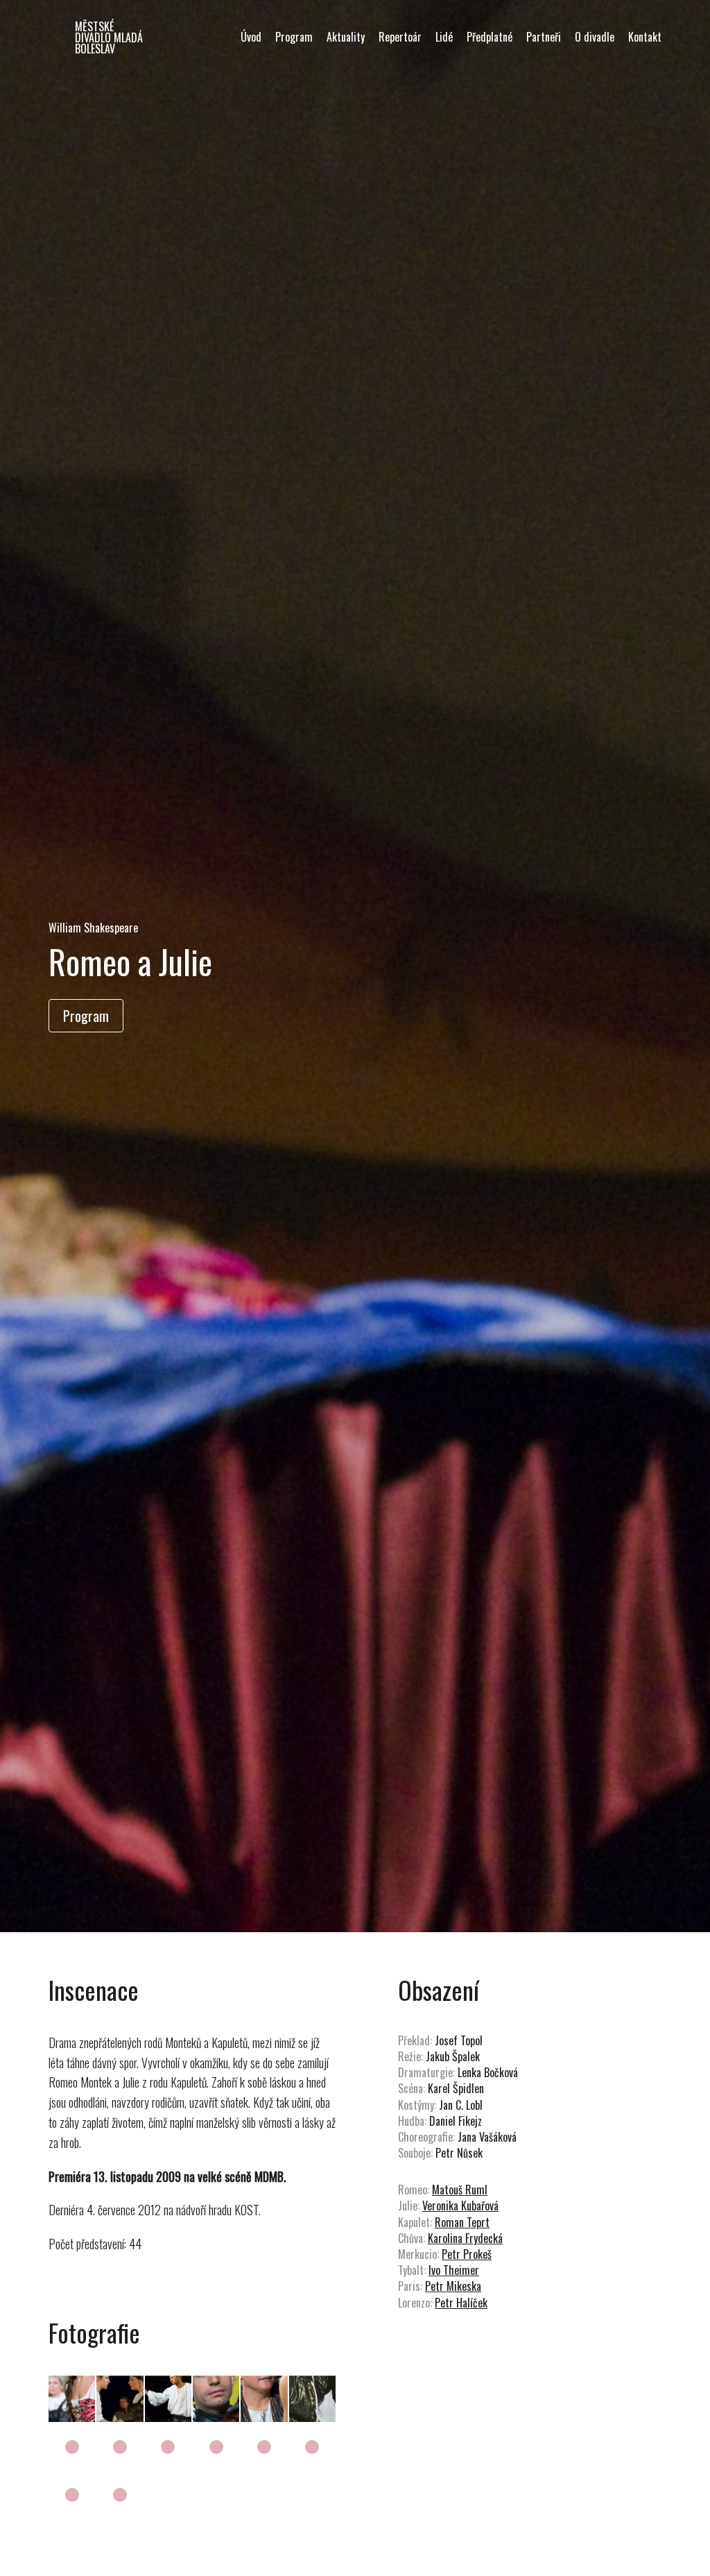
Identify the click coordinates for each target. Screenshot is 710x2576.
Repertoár (400, 37)
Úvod (251, 37)
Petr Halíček (461, 2303)
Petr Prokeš (467, 2254)
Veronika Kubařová (460, 2206)
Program (294, 37)
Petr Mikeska (453, 2286)
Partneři (544, 37)
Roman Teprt (462, 2222)
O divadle (595, 37)
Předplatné (490, 37)
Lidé (444, 37)
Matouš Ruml (460, 2190)
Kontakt (645, 37)
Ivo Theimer (454, 2270)
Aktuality (346, 37)
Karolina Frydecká (465, 2238)
